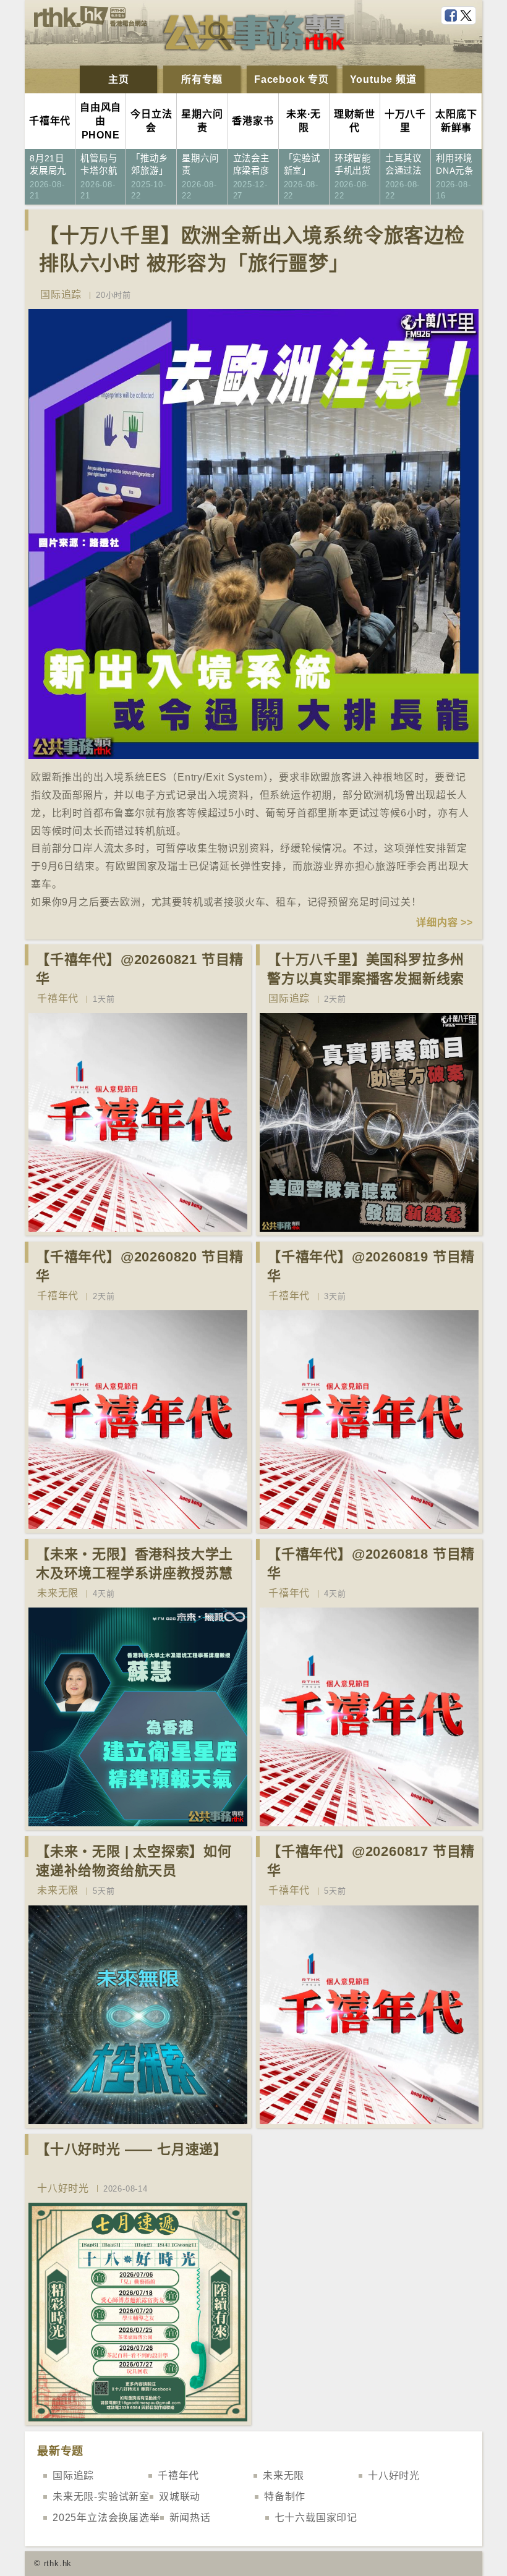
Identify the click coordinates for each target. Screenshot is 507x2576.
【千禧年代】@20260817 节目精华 (371, 1861)
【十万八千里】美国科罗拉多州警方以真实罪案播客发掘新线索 (366, 969)
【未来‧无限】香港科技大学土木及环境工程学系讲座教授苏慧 (134, 1564)
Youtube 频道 (383, 79)
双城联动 (180, 2497)
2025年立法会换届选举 (106, 2518)
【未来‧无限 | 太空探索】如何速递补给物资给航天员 (134, 1861)
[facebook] (452, 16)
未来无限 (58, 1593)
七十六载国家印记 (316, 2518)
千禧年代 (58, 998)
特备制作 (285, 2497)
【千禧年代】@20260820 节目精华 (140, 1266)
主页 (119, 79)
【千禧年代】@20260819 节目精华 (371, 1266)
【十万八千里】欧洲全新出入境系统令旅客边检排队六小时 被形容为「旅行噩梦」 (252, 249)
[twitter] (467, 16)
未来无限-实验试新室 (101, 2497)
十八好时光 (63, 2188)
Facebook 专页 (292, 79)
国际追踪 (61, 294)
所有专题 (202, 79)
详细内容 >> (445, 922)
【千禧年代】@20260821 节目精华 (140, 969)
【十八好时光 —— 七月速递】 (132, 2149)
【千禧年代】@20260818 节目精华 (371, 1564)
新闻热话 (190, 2518)
